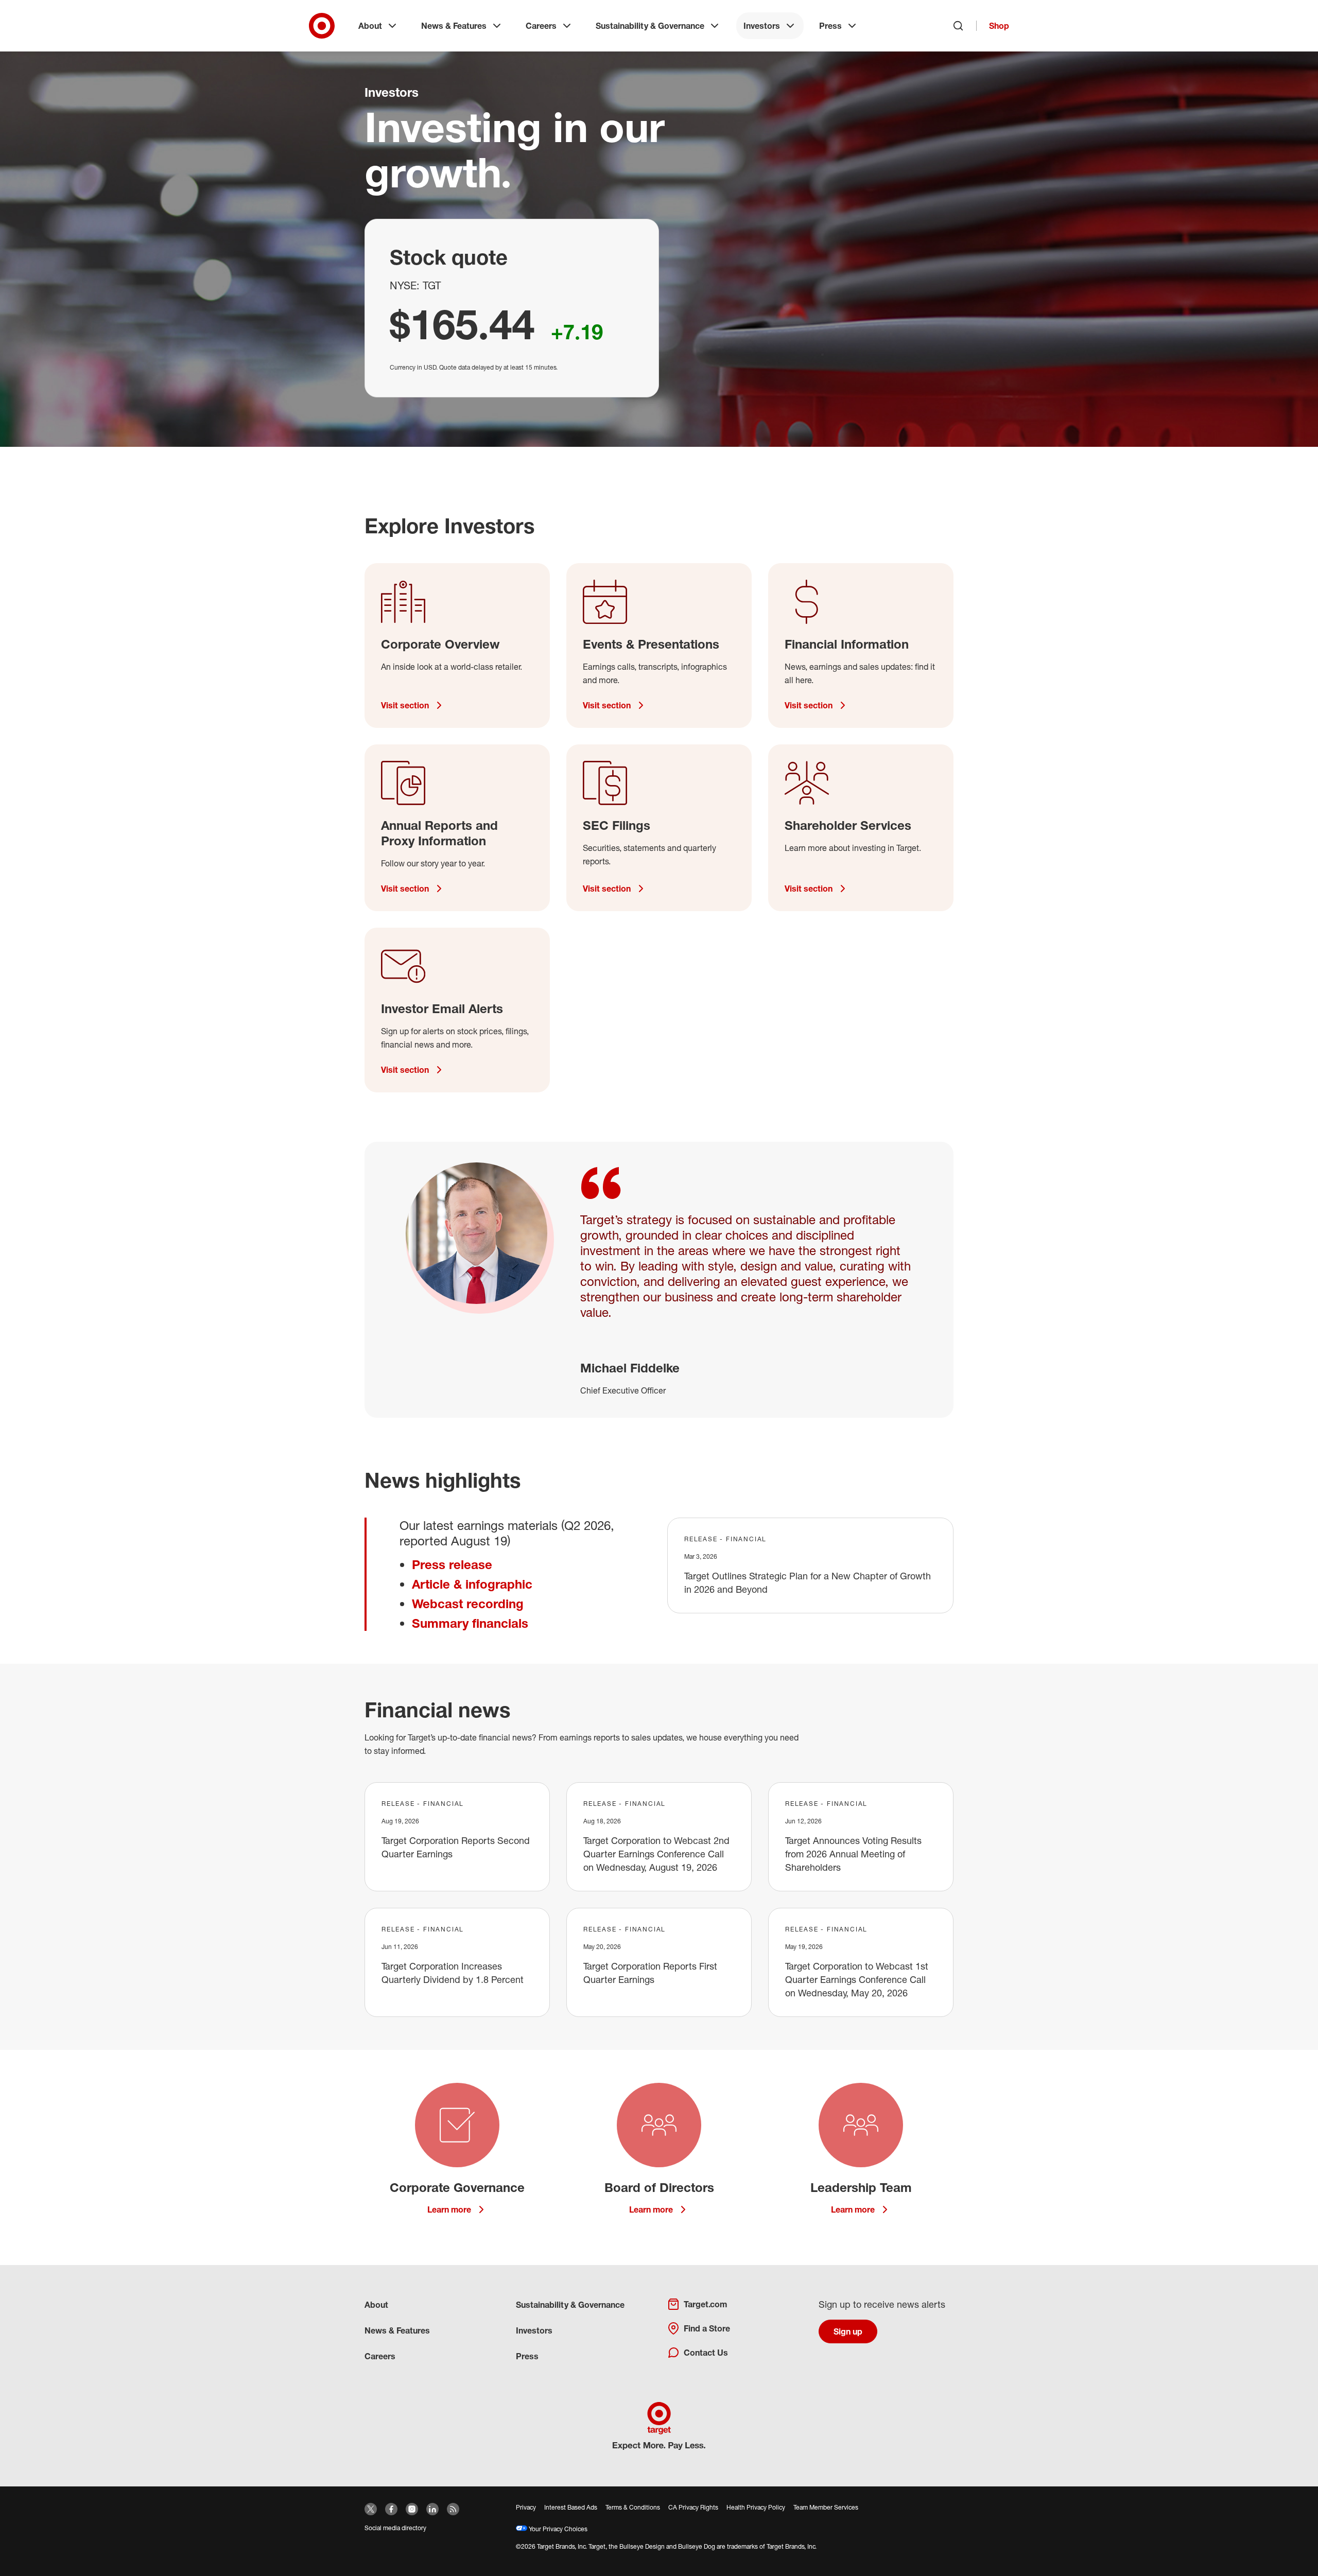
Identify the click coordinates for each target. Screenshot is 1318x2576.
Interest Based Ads (571, 2507)
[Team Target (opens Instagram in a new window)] (412, 2509)
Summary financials (470, 1623)
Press (830, 26)
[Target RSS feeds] (453, 2509)
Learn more (449, 2209)
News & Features (454, 26)
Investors (762, 26)
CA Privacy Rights (693, 2507)
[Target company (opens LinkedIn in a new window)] (432, 2509)
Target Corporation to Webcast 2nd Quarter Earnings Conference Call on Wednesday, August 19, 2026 (656, 1854)
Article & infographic (472, 1584)
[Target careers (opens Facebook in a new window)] (391, 2509)
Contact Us (706, 2353)
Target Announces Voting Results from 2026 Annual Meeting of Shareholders (853, 1854)
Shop (999, 26)
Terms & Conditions (633, 2507)
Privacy (526, 2507)
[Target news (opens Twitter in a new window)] (371, 2509)
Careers (541, 26)
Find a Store (707, 2328)
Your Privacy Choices (557, 2529)
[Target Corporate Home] (322, 26)
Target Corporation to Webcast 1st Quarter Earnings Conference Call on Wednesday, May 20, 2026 (857, 1979)
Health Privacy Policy (756, 2507)
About (370, 26)
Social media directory (395, 2528)
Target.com (705, 2304)
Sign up (848, 2331)
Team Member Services (826, 2507)
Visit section (405, 705)
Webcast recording (468, 1604)
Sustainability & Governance (650, 26)
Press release (452, 1564)
